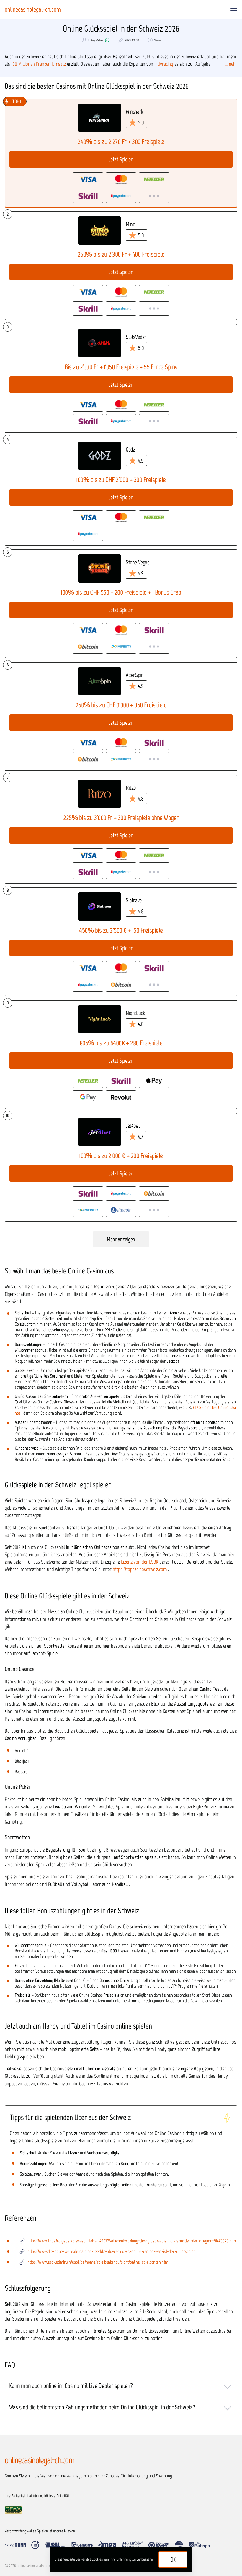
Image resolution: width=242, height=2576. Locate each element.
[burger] (234, 9)
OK (173, 2559)
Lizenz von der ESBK (140, 1562)
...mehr (231, 64)
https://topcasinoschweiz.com (140, 1569)
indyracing (164, 64)
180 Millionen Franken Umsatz (39, 64)
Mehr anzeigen (121, 1239)
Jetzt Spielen (121, 159)
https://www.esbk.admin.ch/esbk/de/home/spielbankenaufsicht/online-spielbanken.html (98, 2262)
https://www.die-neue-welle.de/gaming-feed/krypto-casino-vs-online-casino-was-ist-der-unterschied (112, 2251)
